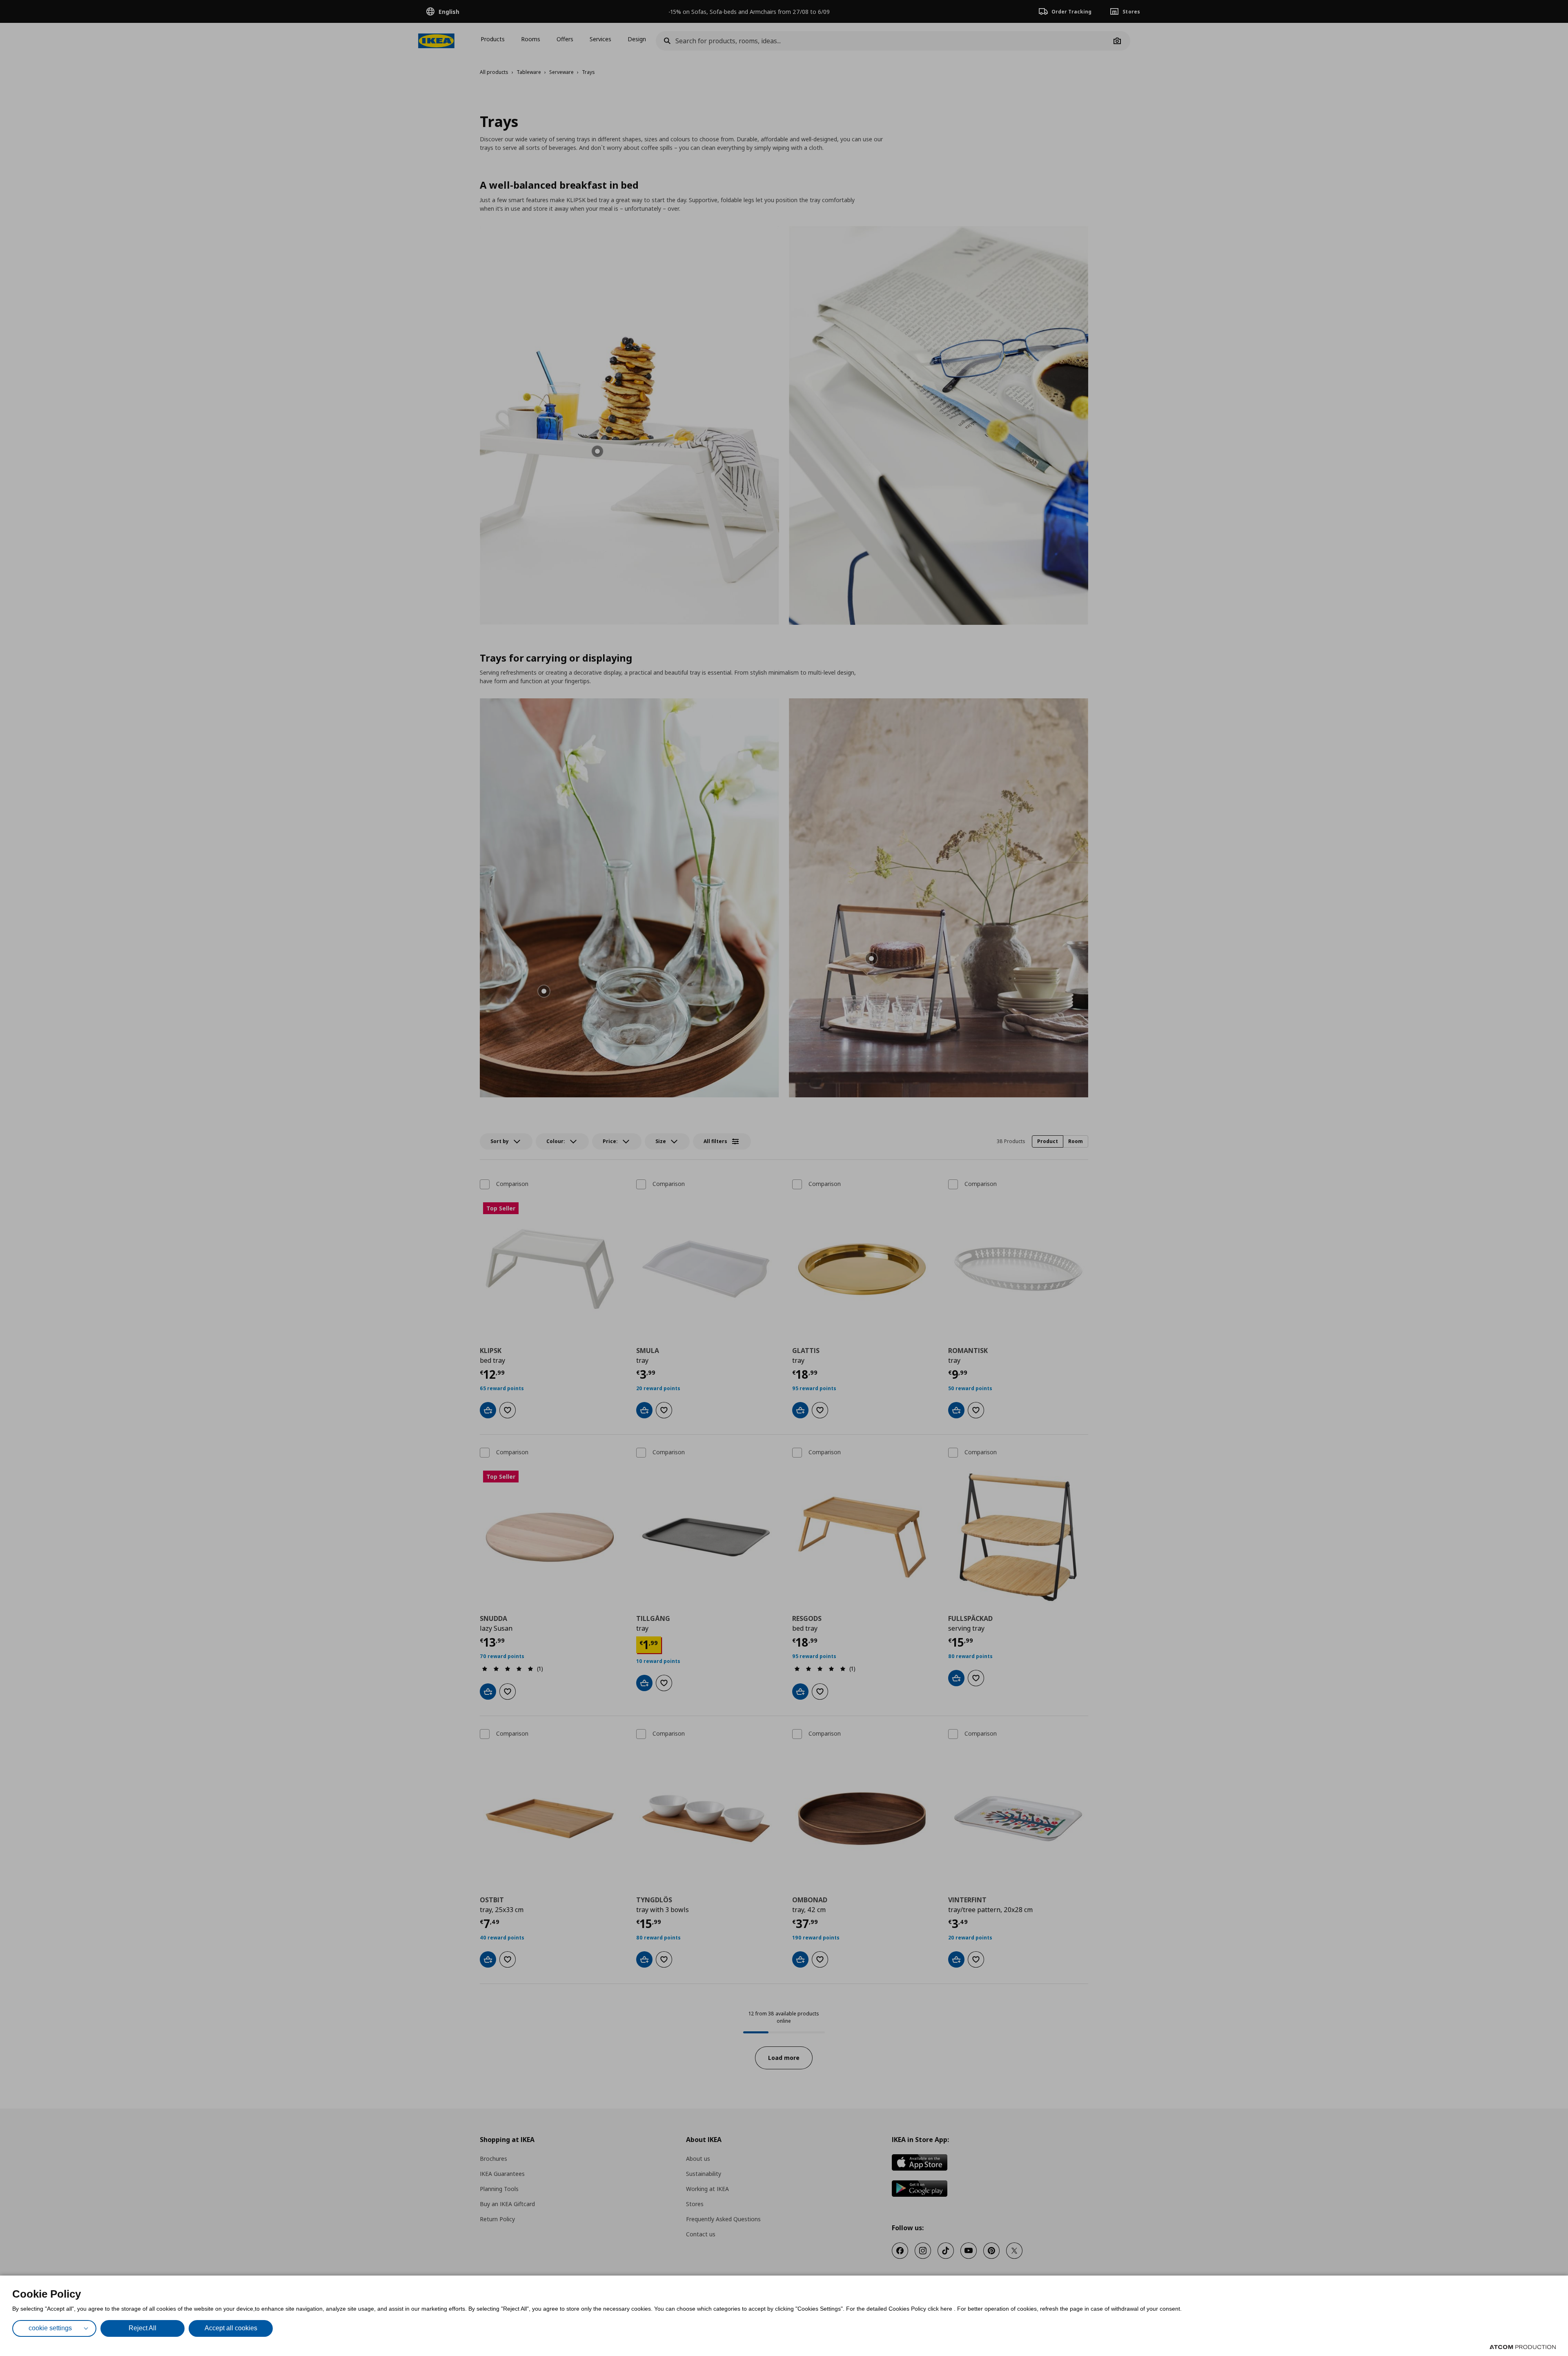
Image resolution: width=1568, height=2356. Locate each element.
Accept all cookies (231, 2328)
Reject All (143, 2328)
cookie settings (50, 2328)
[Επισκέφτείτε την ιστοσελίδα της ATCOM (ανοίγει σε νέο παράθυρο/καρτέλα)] (1523, 2347)
